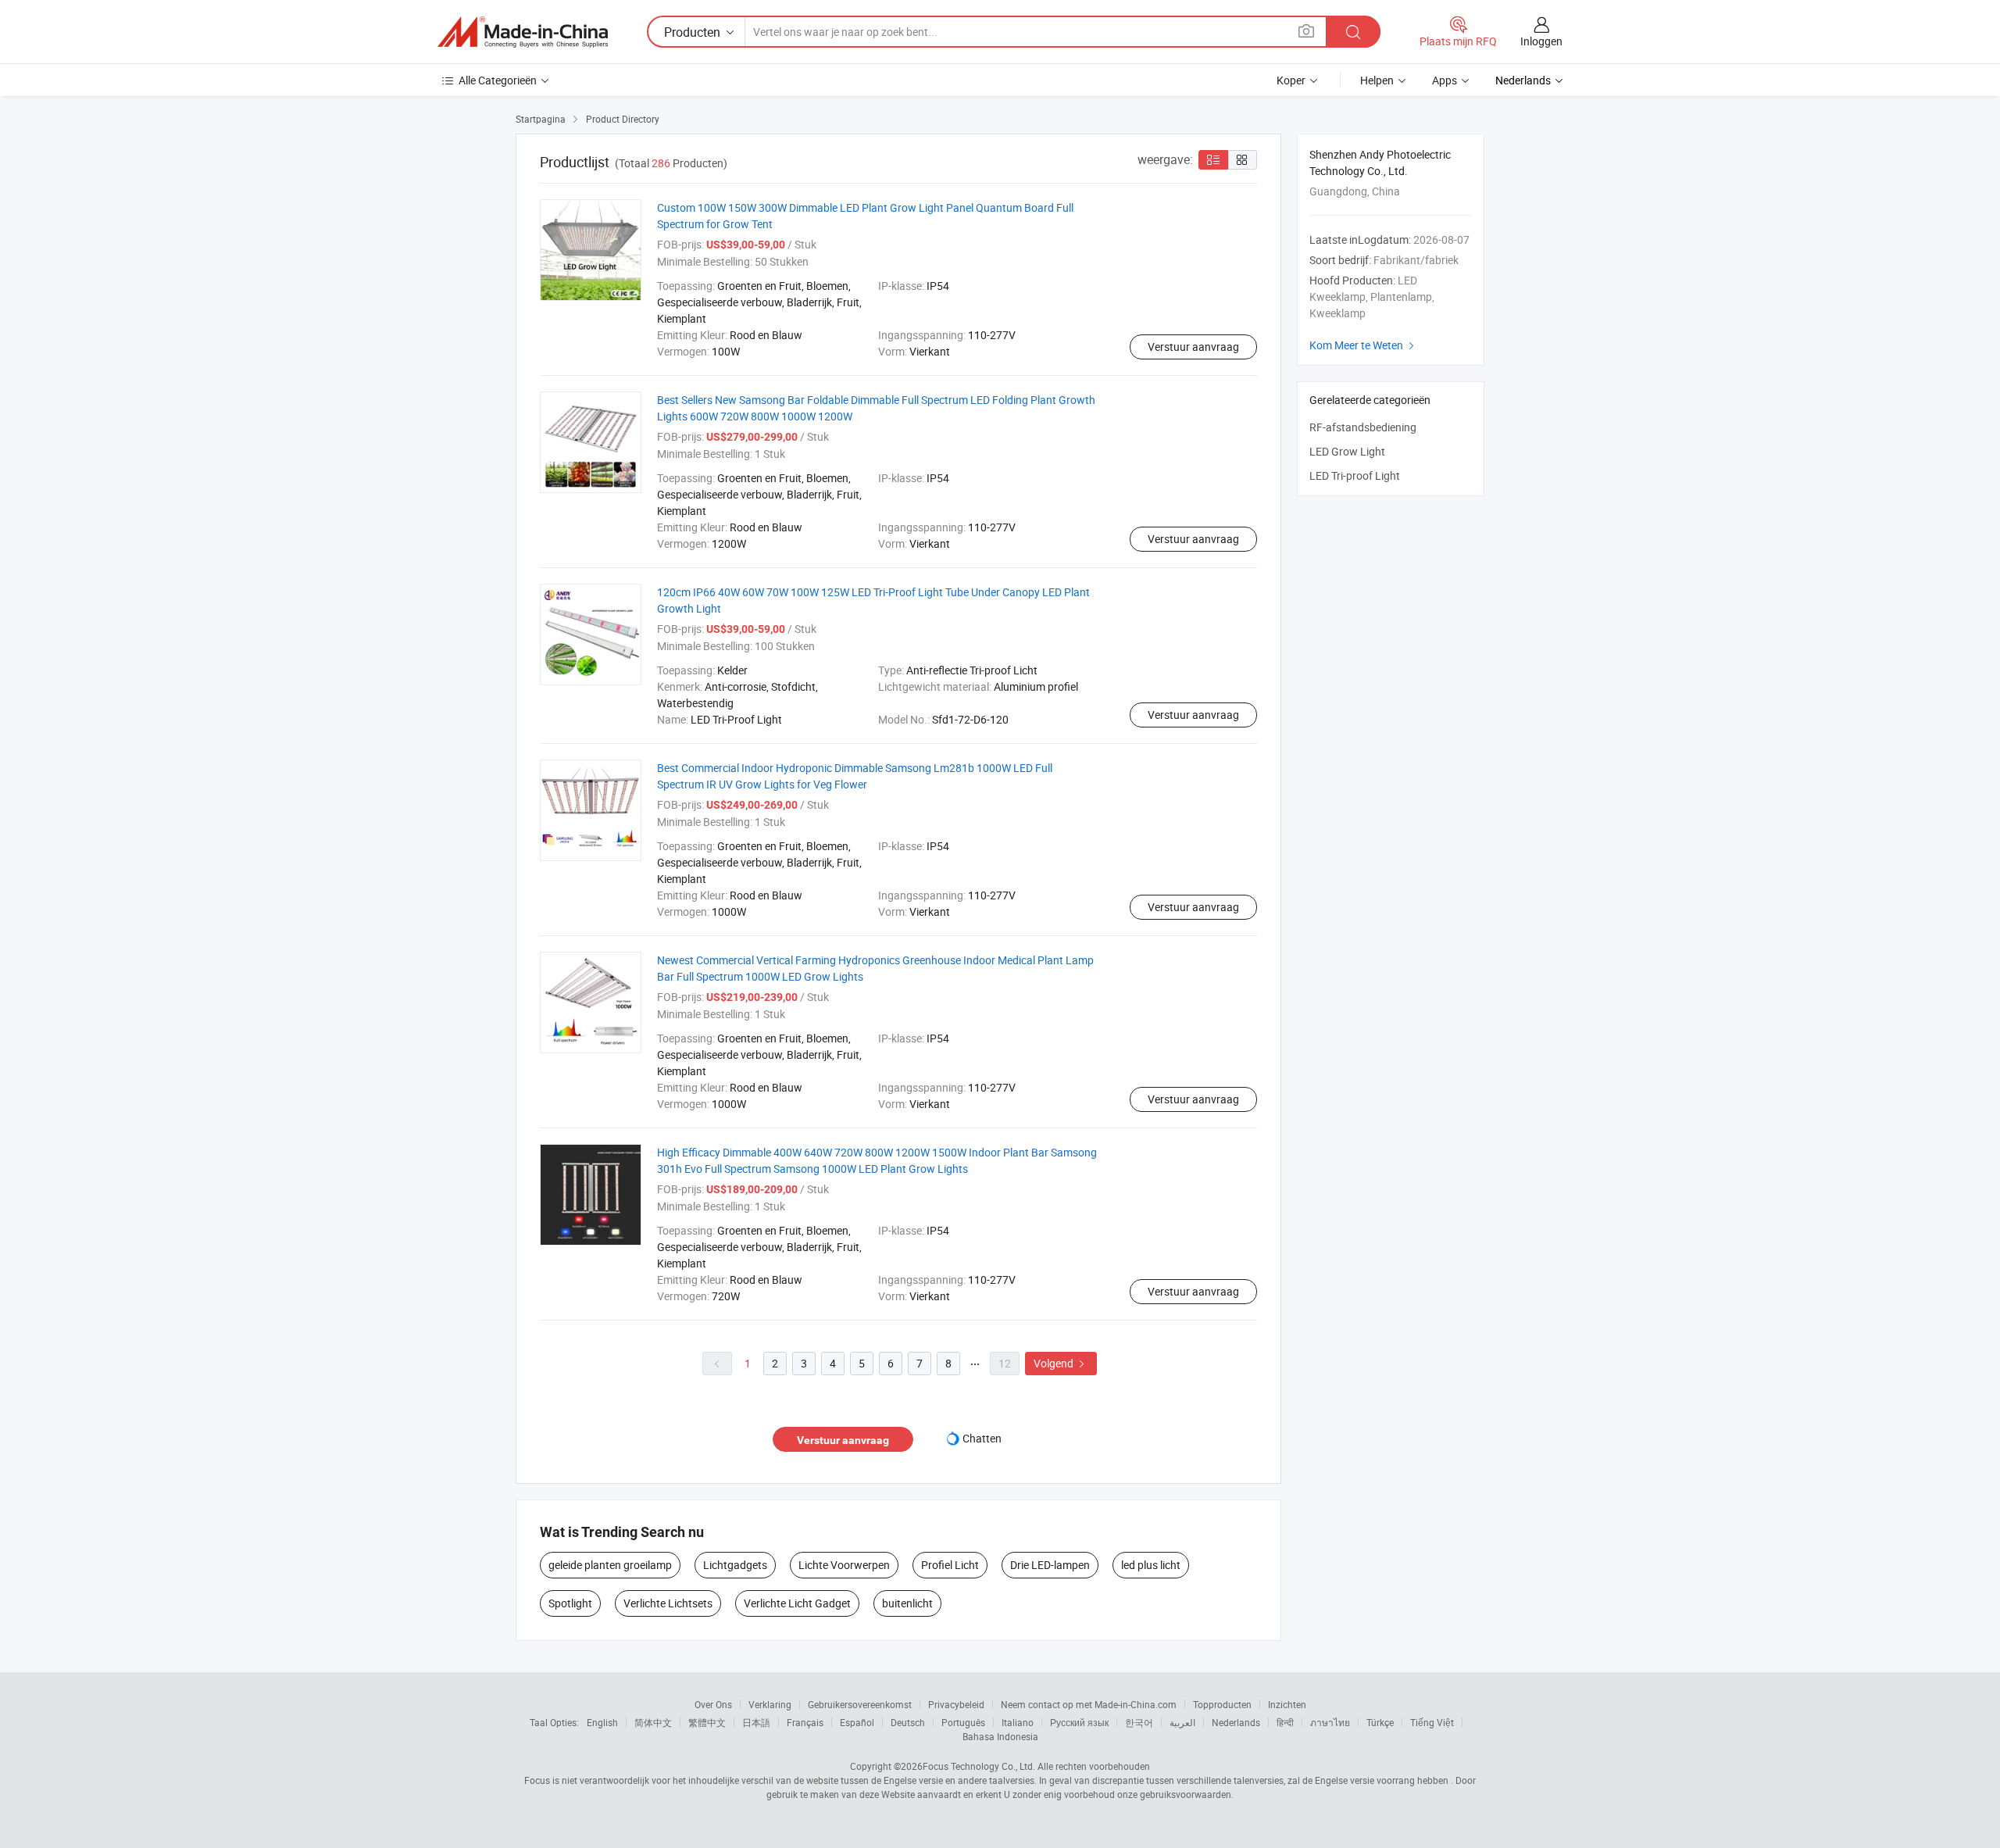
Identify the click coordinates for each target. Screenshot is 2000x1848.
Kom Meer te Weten (1364, 345)
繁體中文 (707, 1722)
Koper (1291, 80)
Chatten (982, 1438)
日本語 (756, 1722)
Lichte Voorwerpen (844, 1565)
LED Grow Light (1347, 451)
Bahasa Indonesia (1000, 1736)
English (602, 1722)
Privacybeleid (956, 1704)
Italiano (1018, 1722)
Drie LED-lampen (1050, 1565)
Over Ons (713, 1704)
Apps (1445, 80)
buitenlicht (907, 1603)
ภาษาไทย (1330, 1722)
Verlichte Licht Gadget (797, 1603)
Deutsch (908, 1722)
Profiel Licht (950, 1565)
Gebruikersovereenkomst (860, 1704)
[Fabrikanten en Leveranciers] (523, 32)
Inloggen (1541, 41)
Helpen (1377, 80)
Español (857, 1722)
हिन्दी (1285, 1722)
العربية (1182, 1722)
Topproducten (1222, 1704)
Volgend (1061, 1363)
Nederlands (1236, 1722)
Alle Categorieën (498, 80)
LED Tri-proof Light (1355, 475)
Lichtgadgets (735, 1565)
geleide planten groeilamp (610, 1565)
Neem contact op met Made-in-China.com (1089, 1704)
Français (805, 1722)
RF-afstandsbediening (1363, 427)
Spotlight (570, 1603)
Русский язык (1079, 1722)
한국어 (1139, 1722)
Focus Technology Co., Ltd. (979, 1766)
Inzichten (1287, 1704)
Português (963, 1722)
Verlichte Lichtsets (668, 1603)
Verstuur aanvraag (1193, 347)
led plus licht (1151, 1565)
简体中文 (653, 1722)
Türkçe (1380, 1722)
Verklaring (770, 1704)
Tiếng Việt (1432, 1722)
